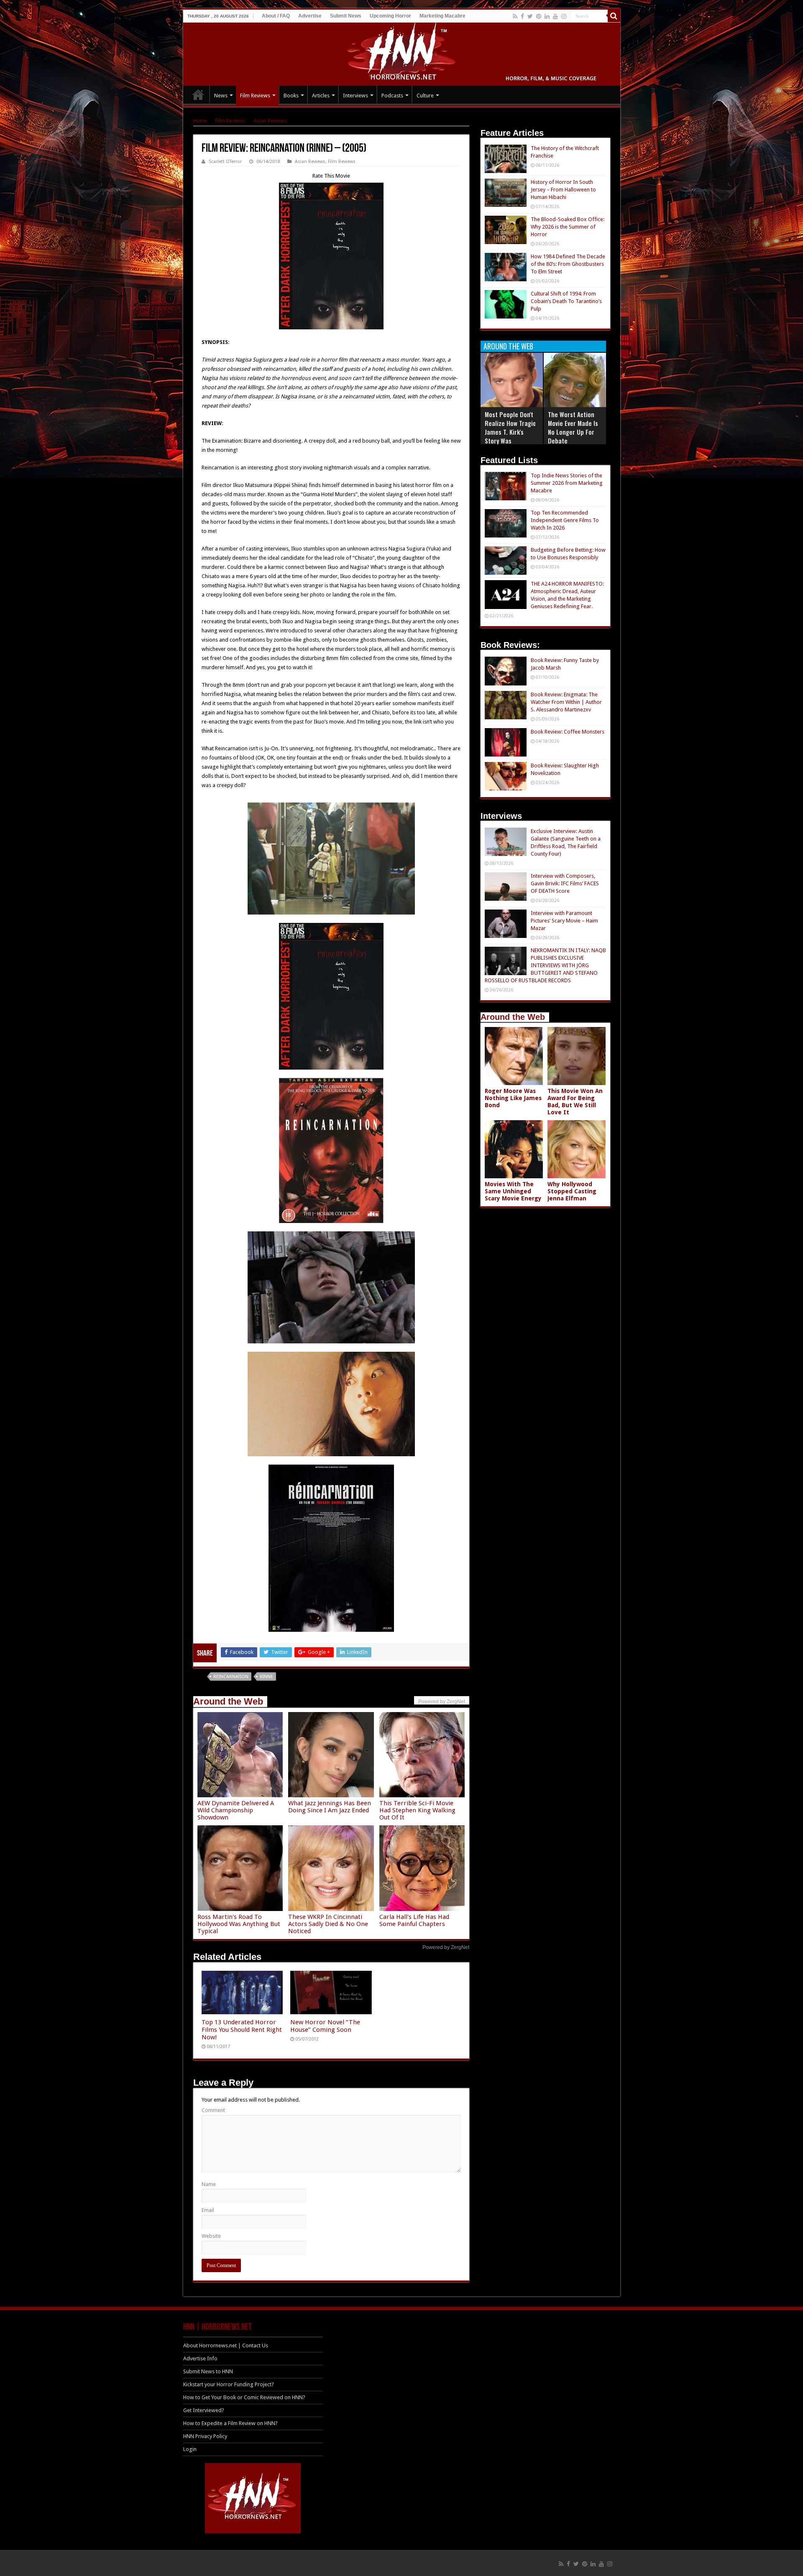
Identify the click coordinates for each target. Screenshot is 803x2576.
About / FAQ (276, 16)
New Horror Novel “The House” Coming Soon (325, 2026)
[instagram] (564, 16)
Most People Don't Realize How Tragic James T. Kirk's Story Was (510, 427)
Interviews (355, 96)
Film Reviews (255, 96)
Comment (213, 2110)
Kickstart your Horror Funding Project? (229, 2384)
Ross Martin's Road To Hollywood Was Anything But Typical (239, 1924)
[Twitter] (530, 16)
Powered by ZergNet (446, 1947)
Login (190, 2449)
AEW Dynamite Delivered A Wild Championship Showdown (236, 1810)
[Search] (614, 16)
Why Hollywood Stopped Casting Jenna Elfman (572, 1191)
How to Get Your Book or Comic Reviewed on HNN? (244, 2397)
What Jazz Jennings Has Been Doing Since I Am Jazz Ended (330, 1807)
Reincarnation (231, 1677)
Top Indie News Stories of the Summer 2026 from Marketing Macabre (567, 483)
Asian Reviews (270, 121)
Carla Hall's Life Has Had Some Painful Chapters (414, 1920)
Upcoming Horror (390, 16)
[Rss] (515, 16)
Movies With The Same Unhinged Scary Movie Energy (513, 1191)
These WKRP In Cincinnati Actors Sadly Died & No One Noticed (328, 1924)
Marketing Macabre (442, 16)
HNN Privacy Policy (205, 2436)
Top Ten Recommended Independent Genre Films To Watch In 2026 (565, 520)
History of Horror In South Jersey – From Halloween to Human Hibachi (563, 190)
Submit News (346, 16)
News (221, 96)
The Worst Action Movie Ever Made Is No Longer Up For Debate (573, 427)
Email (208, 2210)
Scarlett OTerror (225, 162)
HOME (198, 94)
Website (211, 2236)
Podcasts (392, 96)
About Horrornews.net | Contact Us (226, 2345)
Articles (321, 96)
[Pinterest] (539, 16)
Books (291, 96)
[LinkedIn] (547, 16)
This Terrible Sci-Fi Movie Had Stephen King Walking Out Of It (417, 1810)
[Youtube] (555, 16)
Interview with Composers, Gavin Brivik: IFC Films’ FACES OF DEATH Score (565, 883)
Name (209, 2184)
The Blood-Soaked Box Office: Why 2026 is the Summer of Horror (568, 227)
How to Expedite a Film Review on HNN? (230, 2423)
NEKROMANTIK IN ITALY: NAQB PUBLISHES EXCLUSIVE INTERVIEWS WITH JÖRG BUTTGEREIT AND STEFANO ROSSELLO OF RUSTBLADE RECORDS (545, 965)
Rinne (266, 1677)
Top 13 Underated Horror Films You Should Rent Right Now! (242, 2030)
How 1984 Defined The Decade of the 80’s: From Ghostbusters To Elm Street (568, 264)
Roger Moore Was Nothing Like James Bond (513, 1098)
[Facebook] (522, 16)
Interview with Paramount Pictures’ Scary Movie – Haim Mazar (564, 921)
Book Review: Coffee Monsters (568, 732)
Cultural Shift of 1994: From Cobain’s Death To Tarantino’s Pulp (566, 301)
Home (200, 121)
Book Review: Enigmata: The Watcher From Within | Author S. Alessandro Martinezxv (566, 702)
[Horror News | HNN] (402, 53)
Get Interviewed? (204, 2410)
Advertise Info (200, 2358)
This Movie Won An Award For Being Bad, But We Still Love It (575, 1102)
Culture (425, 96)
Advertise (310, 16)
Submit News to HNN (208, 2371)
